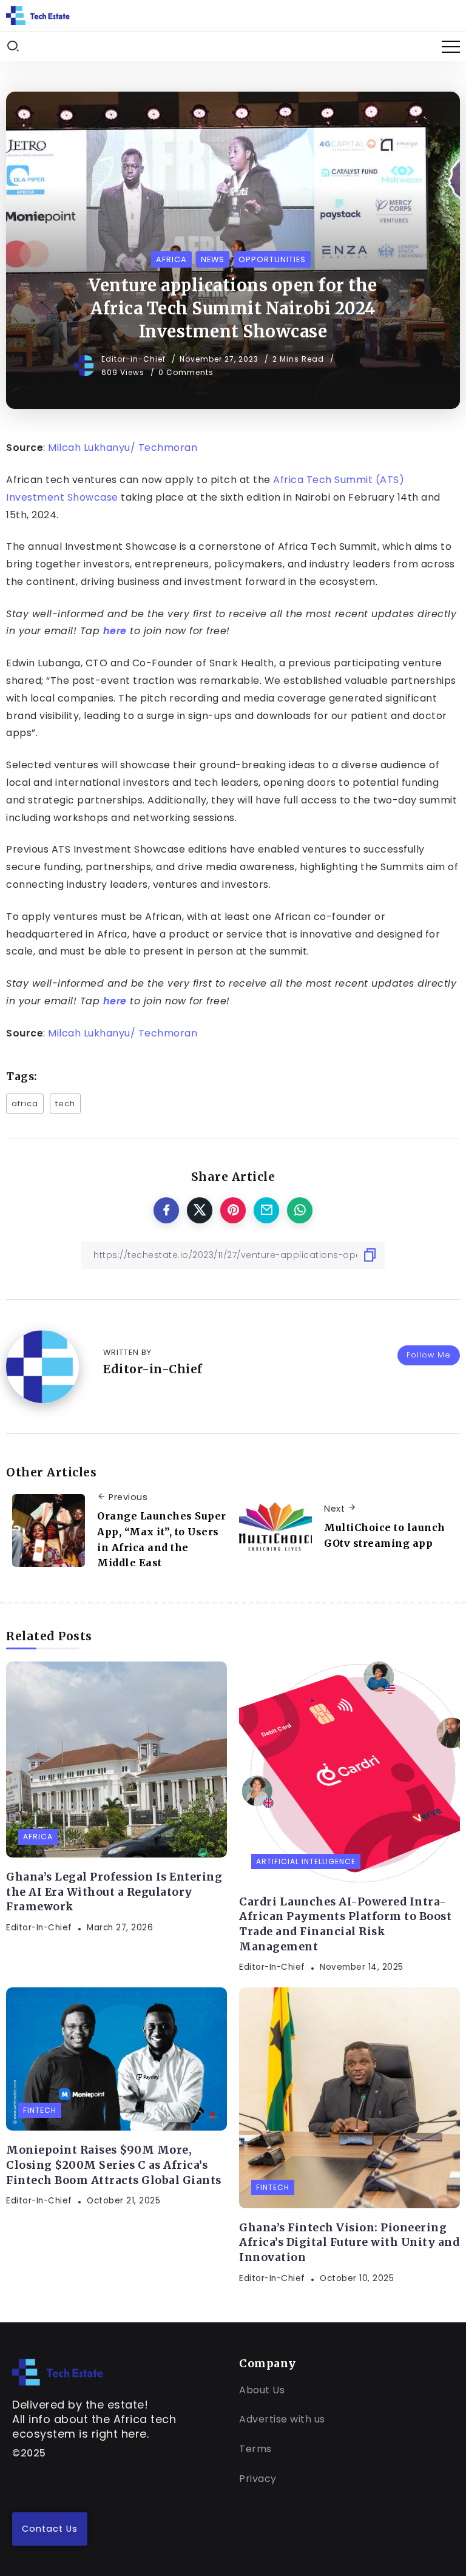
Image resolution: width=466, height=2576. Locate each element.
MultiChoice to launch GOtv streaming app (385, 1535)
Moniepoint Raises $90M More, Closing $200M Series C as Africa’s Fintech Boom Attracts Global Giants (114, 2165)
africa (25, 1104)
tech (65, 1104)
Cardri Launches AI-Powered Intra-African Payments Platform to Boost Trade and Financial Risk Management (345, 1924)
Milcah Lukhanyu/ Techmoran (122, 448)
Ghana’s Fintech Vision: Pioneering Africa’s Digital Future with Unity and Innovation (349, 2243)
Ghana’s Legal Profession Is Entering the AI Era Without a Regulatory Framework (114, 1892)
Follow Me (429, 1355)
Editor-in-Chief (135, 359)
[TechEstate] (58, 2372)
